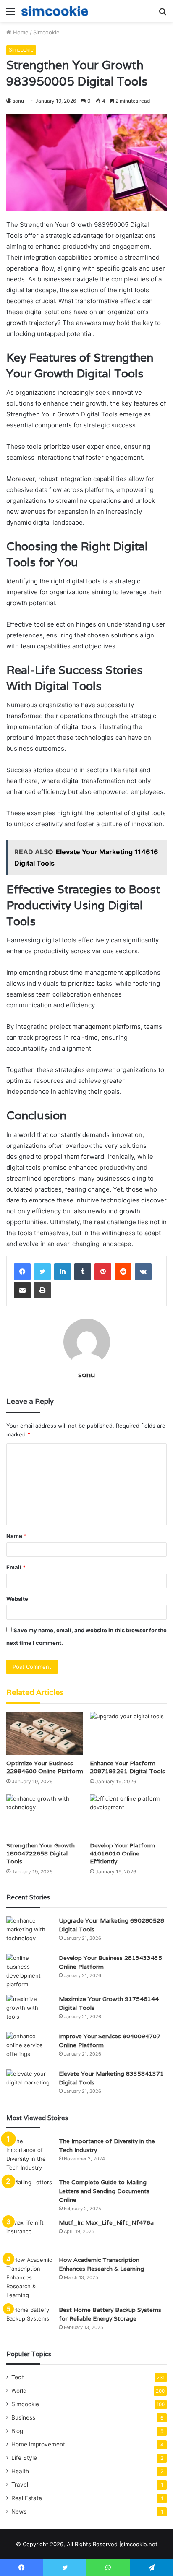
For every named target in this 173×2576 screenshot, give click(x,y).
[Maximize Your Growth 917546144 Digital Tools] (29, 2010)
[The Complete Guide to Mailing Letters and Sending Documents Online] (29, 2194)
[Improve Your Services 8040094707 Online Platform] (29, 2048)
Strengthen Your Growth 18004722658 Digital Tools (41, 1853)
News (19, 2511)
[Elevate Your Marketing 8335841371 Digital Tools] (29, 2085)
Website (17, 1599)
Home (20, 32)
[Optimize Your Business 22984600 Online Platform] (45, 1734)
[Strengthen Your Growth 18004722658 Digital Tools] (45, 1816)
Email (16, 1567)
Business (23, 2417)
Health (20, 2471)
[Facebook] (22, 1272)
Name (16, 1536)
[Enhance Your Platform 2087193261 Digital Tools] (128, 1734)
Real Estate (27, 2498)
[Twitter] (42, 1272)
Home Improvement (38, 2444)
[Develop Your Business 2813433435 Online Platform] (29, 1971)
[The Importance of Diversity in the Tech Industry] (29, 2154)
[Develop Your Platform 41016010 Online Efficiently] (128, 1816)
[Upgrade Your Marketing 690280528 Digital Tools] (29, 1932)
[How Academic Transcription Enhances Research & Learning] (29, 2278)
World (19, 2391)
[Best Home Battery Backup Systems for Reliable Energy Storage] (29, 2321)
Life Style (24, 2458)
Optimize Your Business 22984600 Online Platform (45, 1767)
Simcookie (46, 32)
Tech (18, 2377)
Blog (17, 2431)
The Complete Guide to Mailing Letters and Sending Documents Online (104, 2191)
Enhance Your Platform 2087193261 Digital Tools (127, 1767)
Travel (20, 2485)
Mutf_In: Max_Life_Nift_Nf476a (106, 2222)
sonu (86, 1375)
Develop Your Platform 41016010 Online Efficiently (122, 1853)
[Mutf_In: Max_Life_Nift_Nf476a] (29, 2234)
